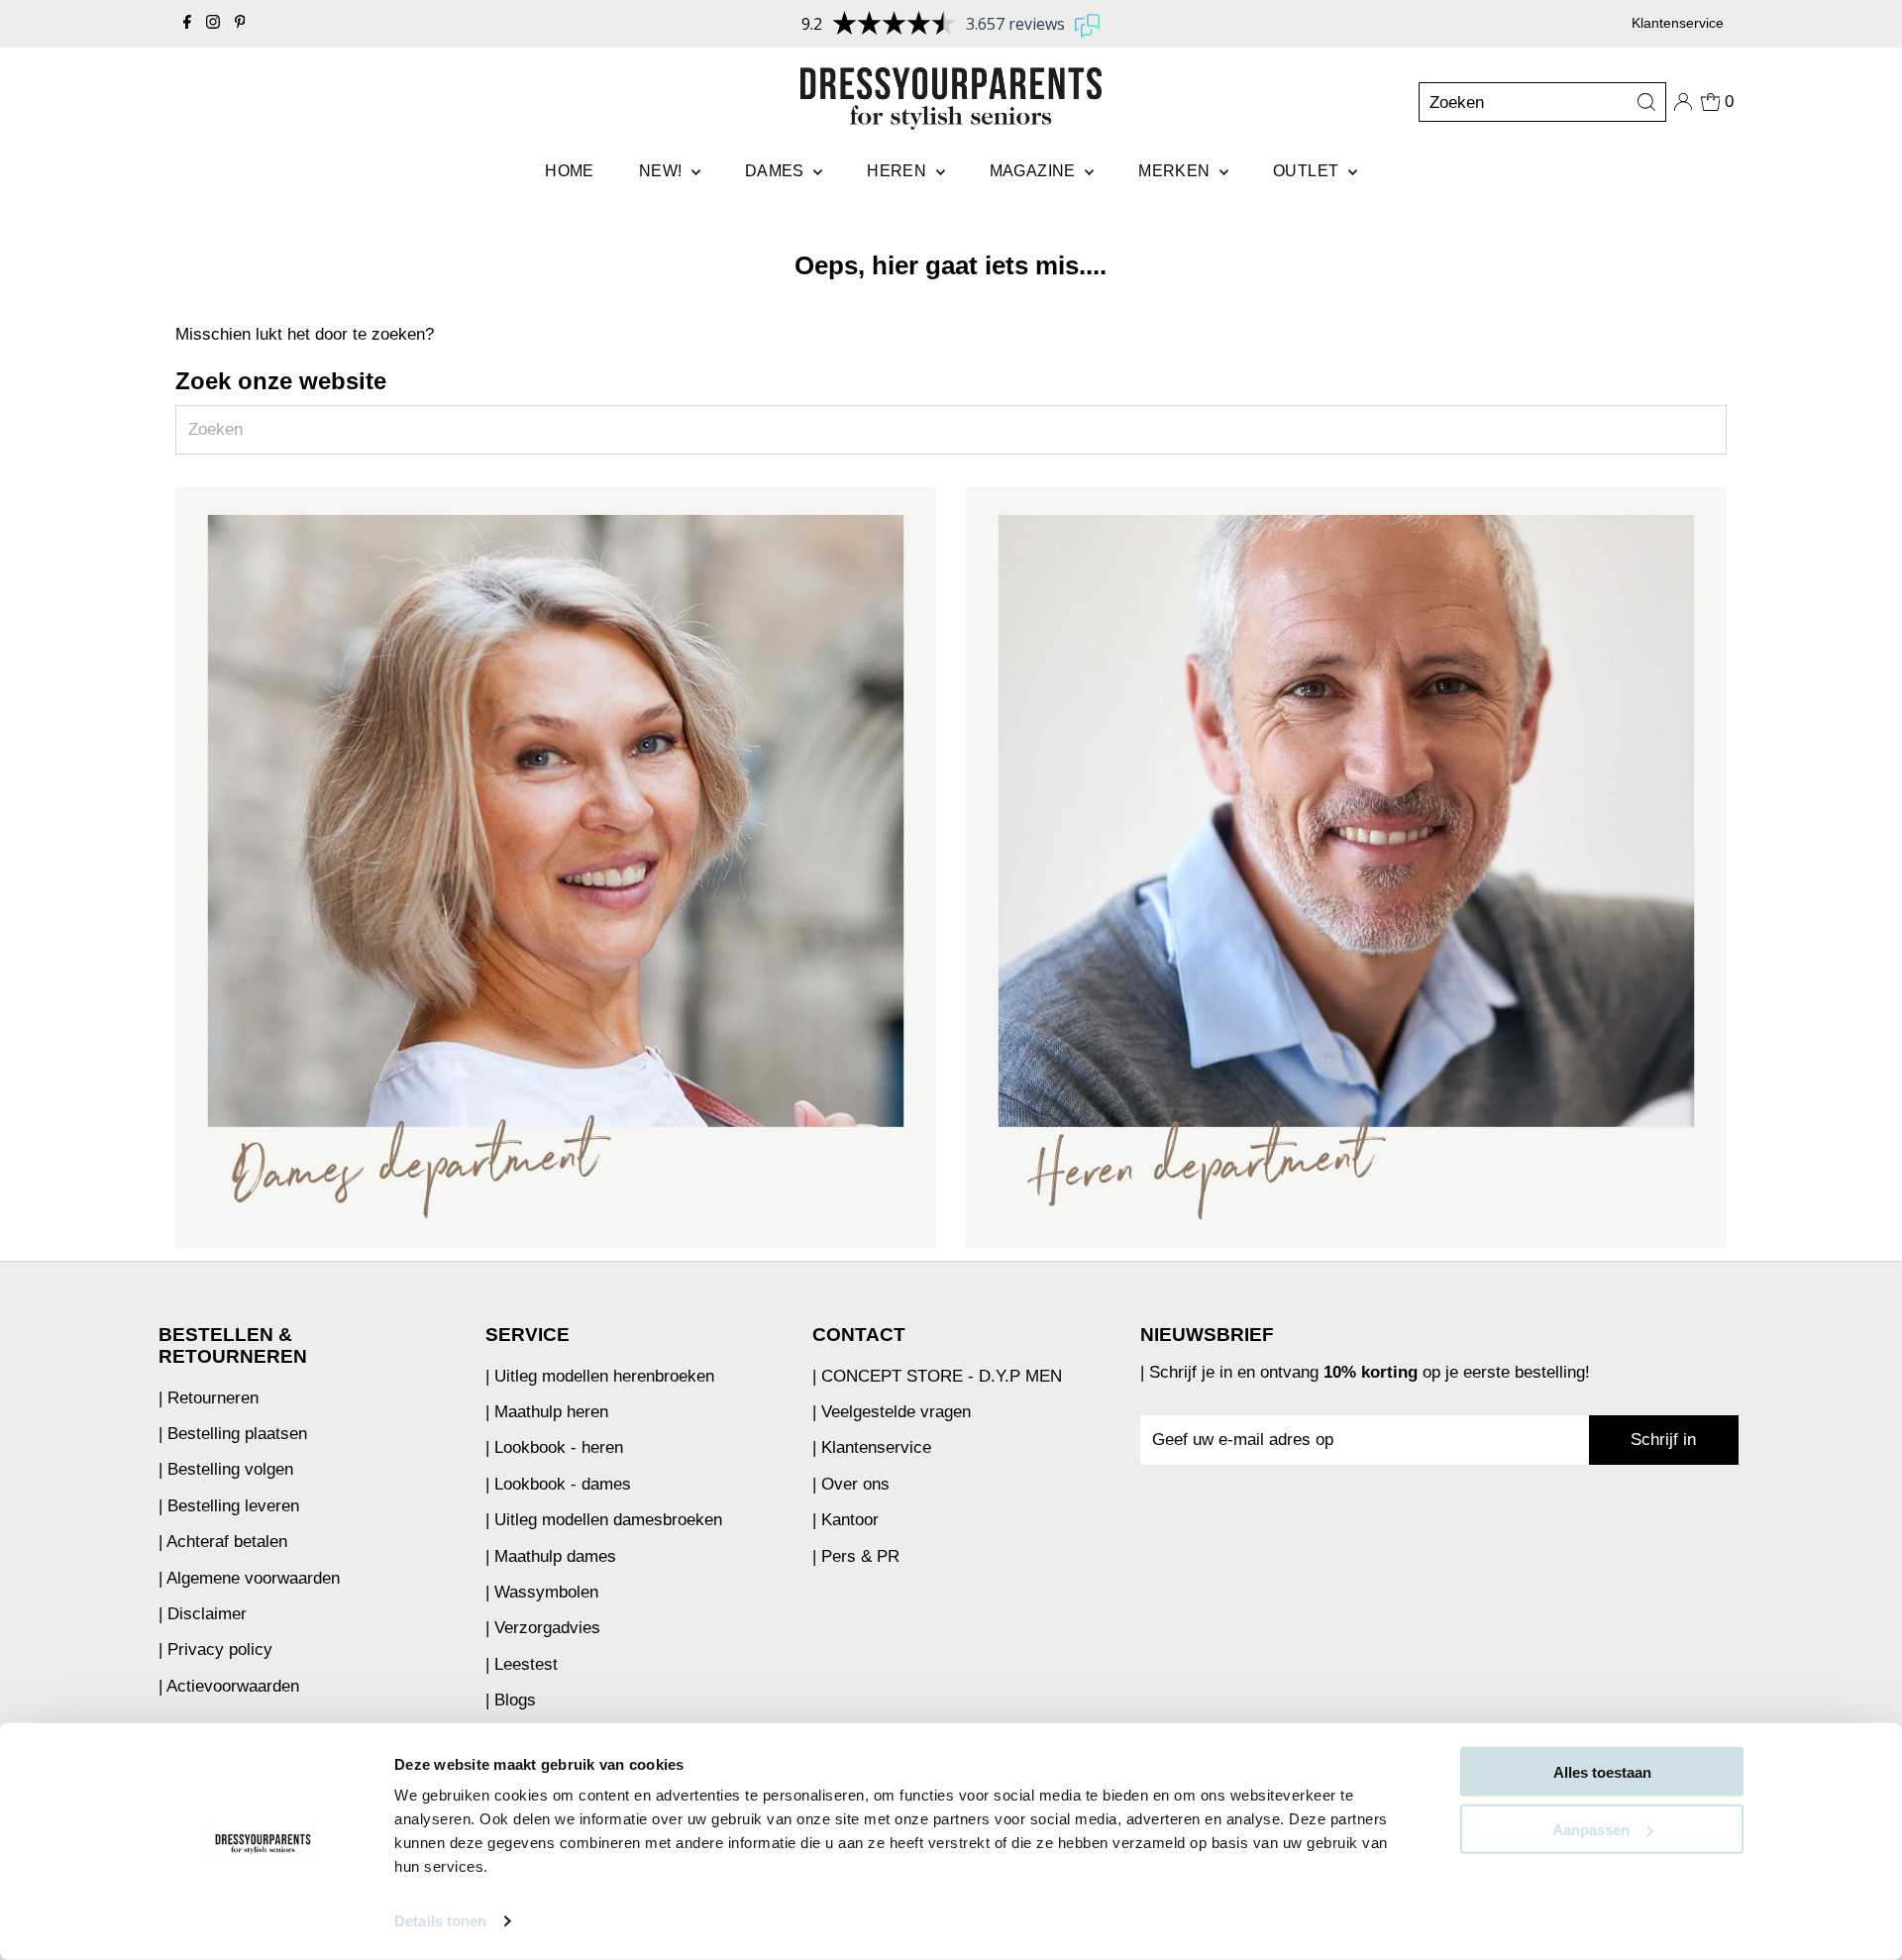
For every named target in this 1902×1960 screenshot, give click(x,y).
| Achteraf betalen (223, 1542)
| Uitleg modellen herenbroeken (600, 1376)
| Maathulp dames (551, 1556)
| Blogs (511, 1700)
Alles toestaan (1602, 1772)
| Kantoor (845, 1520)
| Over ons (851, 1484)
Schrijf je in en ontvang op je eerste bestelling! (1370, 1372)
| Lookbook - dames (558, 1484)
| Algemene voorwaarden (249, 1578)
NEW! (663, 171)
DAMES (777, 171)
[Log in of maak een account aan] (1683, 102)
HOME (570, 171)
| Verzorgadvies (543, 1628)
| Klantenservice (872, 1447)
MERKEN (1176, 171)
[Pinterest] (240, 24)
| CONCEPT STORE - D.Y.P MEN (937, 1376)
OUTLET (1308, 171)
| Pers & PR (856, 1556)
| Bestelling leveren (229, 1506)
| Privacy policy (215, 1650)
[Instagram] (213, 24)
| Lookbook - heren (554, 1447)
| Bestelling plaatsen (233, 1434)
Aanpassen (1591, 1829)
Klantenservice (1678, 23)
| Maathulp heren (547, 1412)
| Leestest (522, 1664)
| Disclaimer (203, 1614)
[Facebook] (187, 24)
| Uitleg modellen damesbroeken (604, 1520)
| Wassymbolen (542, 1592)
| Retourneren (209, 1398)
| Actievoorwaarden (229, 1686)
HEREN (898, 171)
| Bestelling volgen (226, 1469)
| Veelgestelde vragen (892, 1412)
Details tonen (440, 1921)
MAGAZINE (1035, 171)
